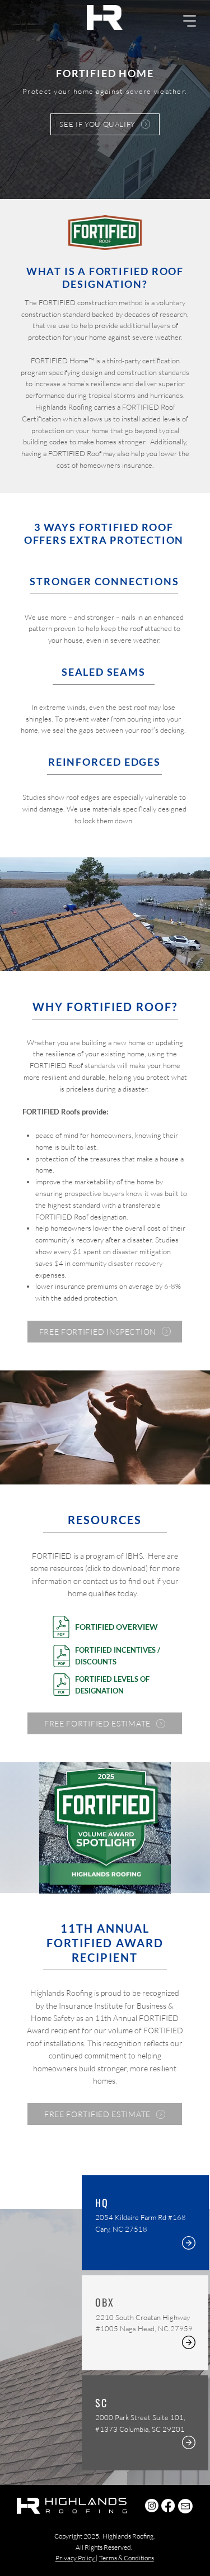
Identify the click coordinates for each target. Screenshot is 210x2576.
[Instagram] (152, 2506)
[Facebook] (168, 2506)
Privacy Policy (76, 2558)
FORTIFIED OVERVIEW (116, 1627)
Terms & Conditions (127, 2558)
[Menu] (190, 21)
